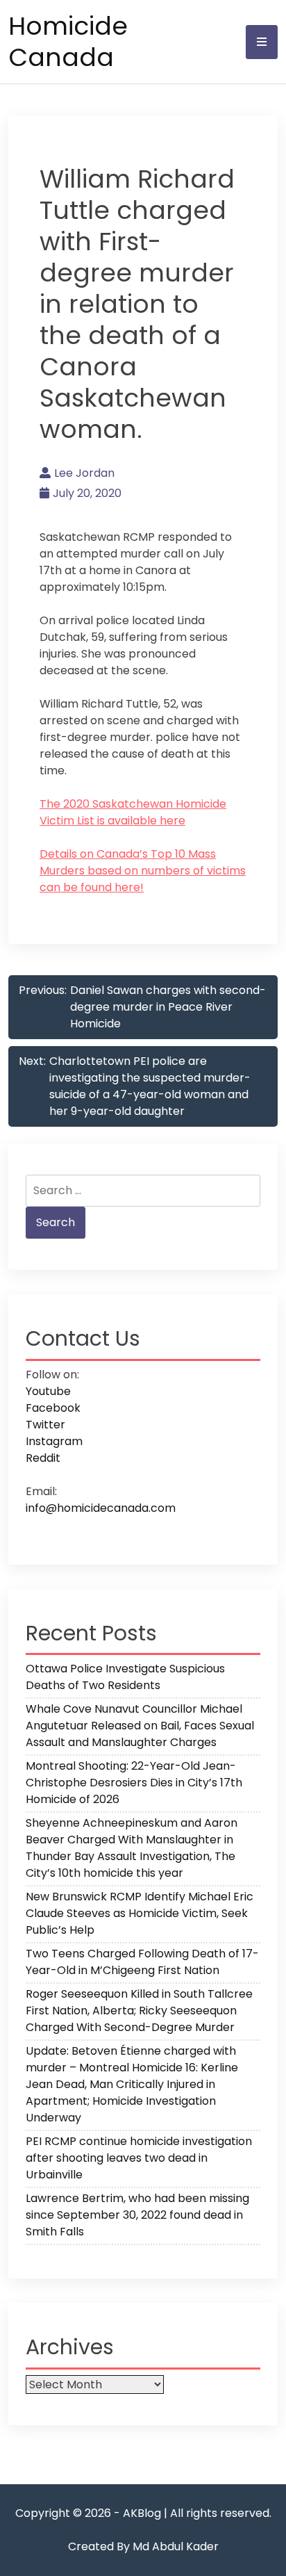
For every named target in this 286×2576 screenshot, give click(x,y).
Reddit (43, 1458)
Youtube (48, 1391)
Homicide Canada (68, 42)
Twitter (45, 1425)
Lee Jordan (84, 473)
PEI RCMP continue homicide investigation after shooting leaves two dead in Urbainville (139, 2158)
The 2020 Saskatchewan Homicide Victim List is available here (133, 812)
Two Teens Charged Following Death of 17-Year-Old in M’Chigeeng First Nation (142, 1962)
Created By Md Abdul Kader (143, 2546)
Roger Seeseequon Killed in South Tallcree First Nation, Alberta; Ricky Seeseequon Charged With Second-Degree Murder (139, 2011)
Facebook (53, 1408)
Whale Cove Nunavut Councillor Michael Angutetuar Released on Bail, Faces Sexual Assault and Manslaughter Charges (140, 1726)
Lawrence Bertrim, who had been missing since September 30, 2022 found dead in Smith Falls (137, 2215)
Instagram (54, 1441)
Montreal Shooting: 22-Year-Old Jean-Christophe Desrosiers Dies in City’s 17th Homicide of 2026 (134, 1783)
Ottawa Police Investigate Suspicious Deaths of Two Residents (125, 1677)
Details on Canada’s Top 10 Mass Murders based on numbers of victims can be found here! (143, 871)
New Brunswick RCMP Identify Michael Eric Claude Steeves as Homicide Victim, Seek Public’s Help (140, 1913)
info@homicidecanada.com (101, 1508)
